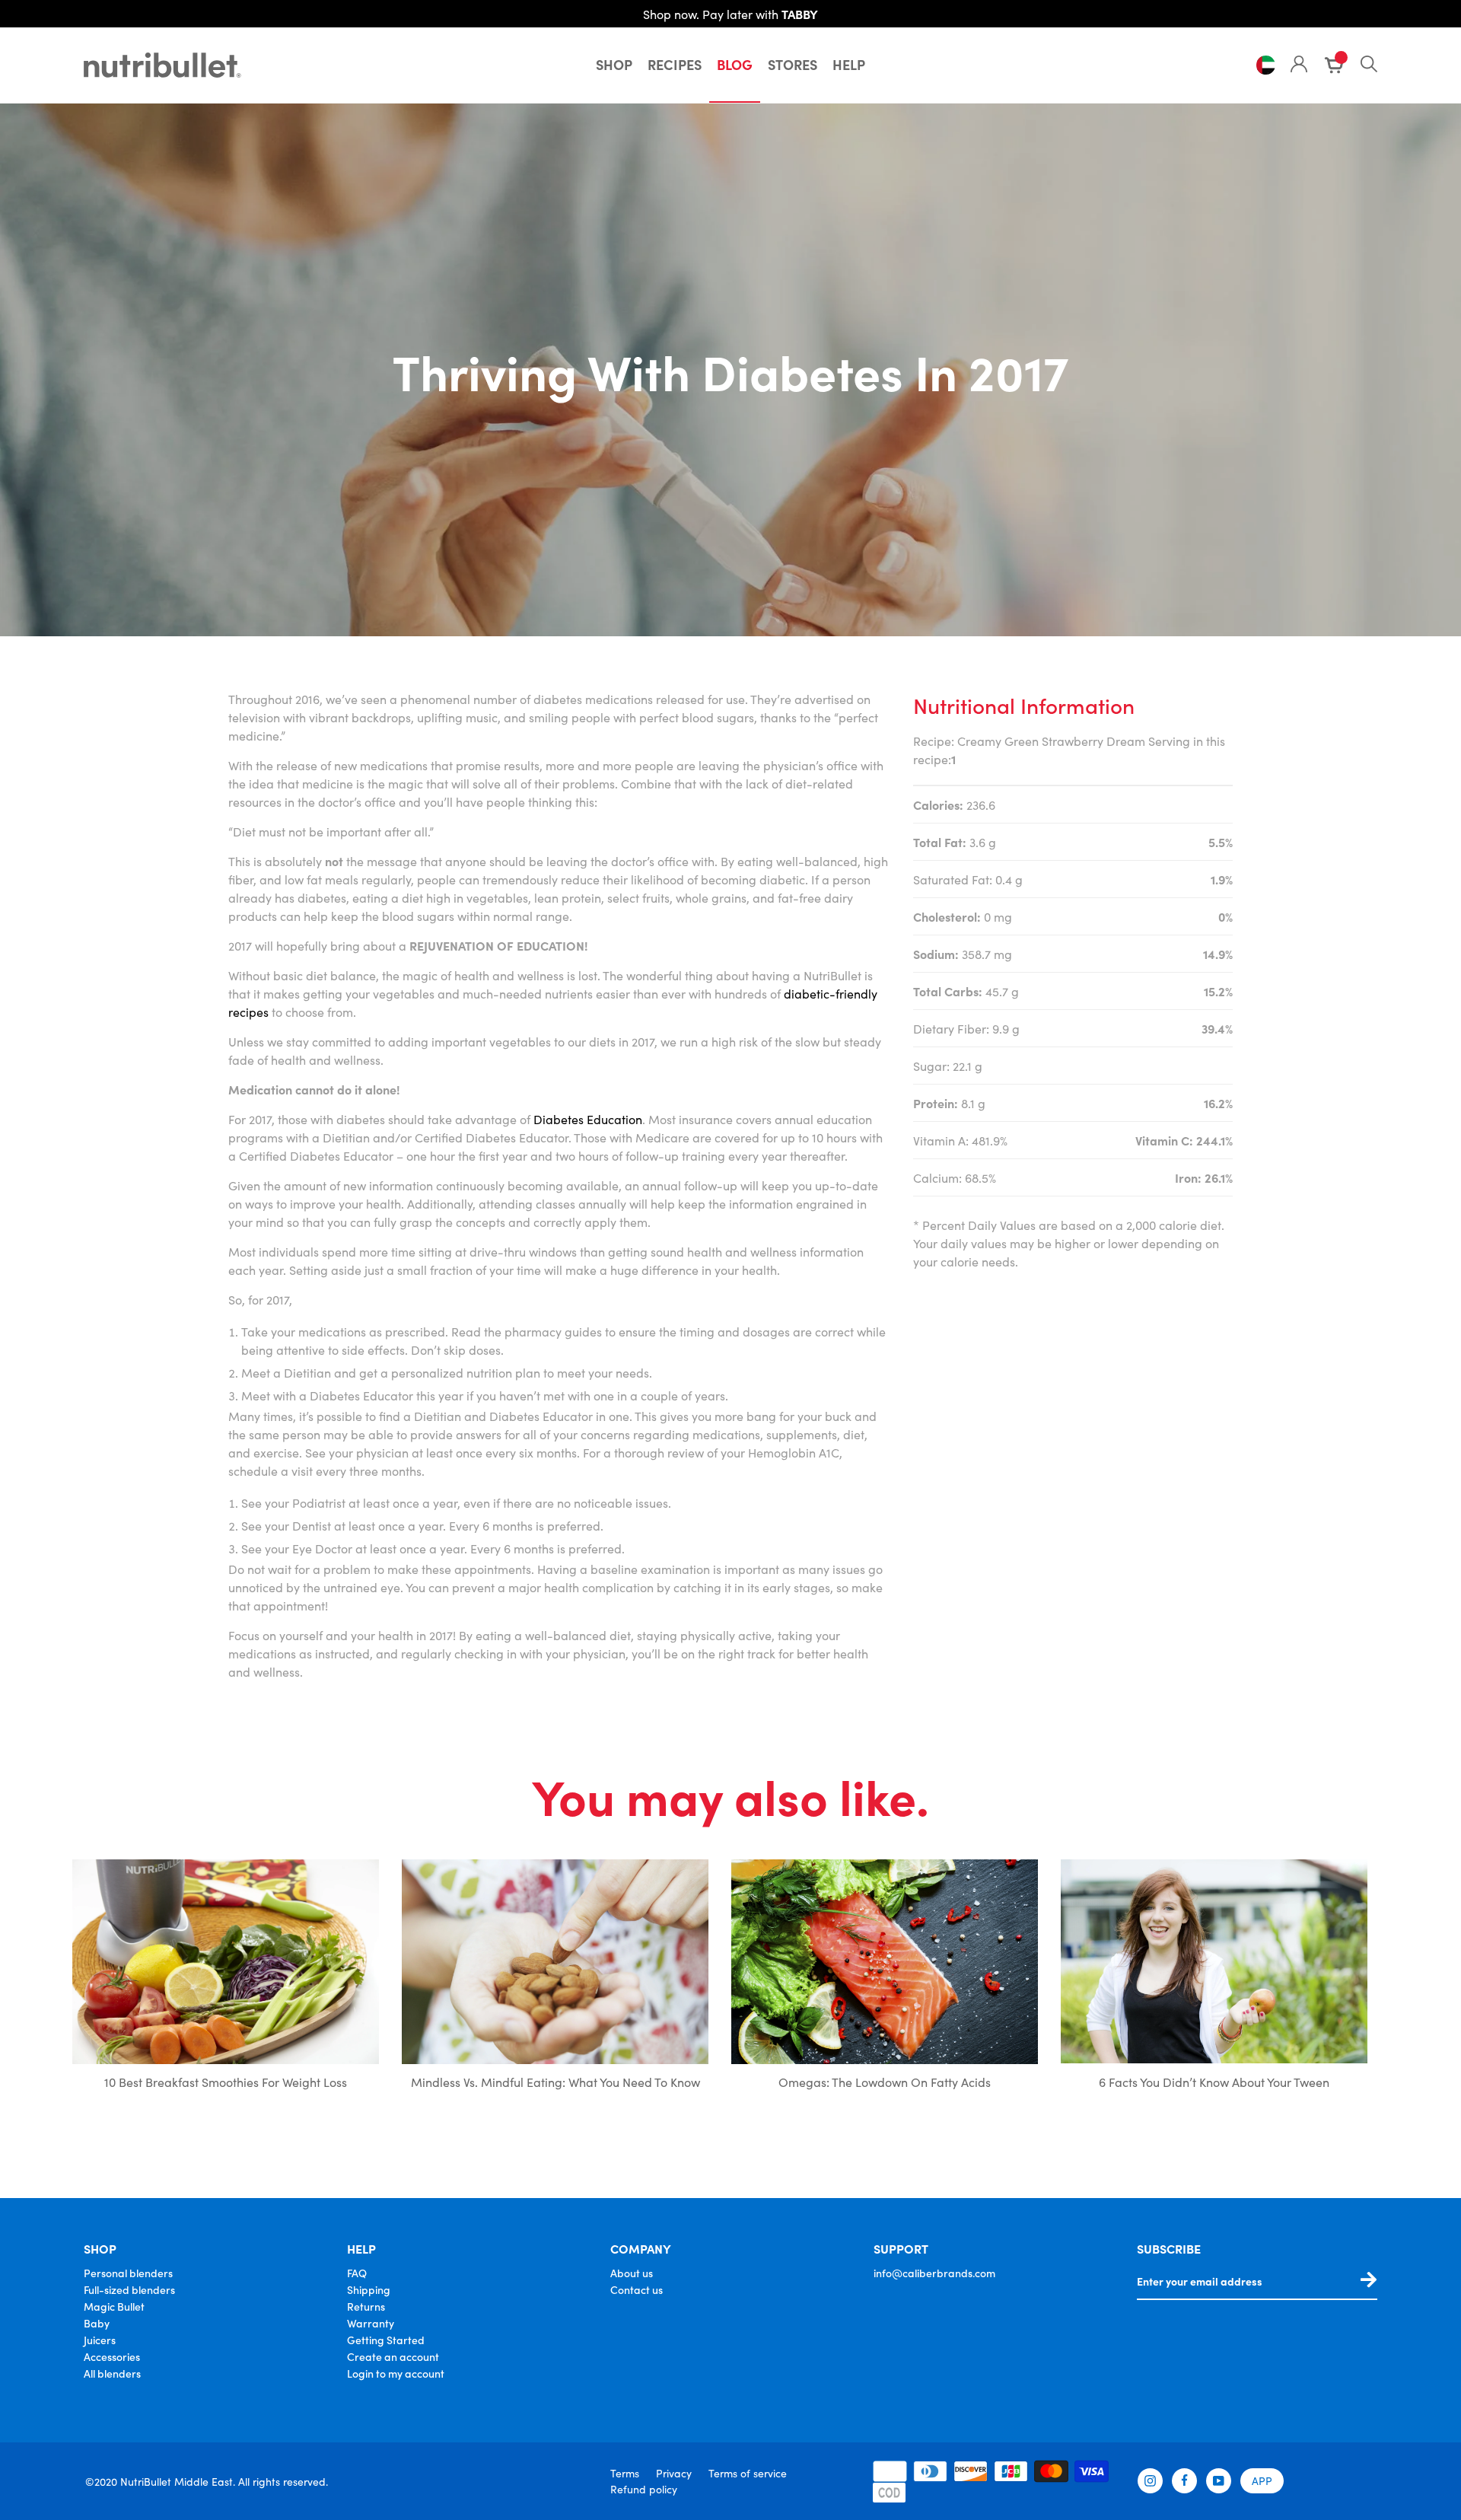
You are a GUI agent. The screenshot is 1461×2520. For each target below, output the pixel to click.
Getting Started (386, 2340)
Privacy (674, 2473)
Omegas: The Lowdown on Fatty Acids (885, 2082)
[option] (226, 1987)
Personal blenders (128, 2273)
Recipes (675, 64)
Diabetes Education (588, 1119)
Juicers (100, 2340)
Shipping (369, 2289)
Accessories (112, 2356)
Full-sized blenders (129, 2289)
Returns (366, 2306)
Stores (793, 64)
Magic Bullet (114, 2306)
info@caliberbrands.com (934, 2273)
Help (849, 64)
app (1262, 2480)
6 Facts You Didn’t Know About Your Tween (1214, 2082)
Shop (614, 64)
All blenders (112, 2373)
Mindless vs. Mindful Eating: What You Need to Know (555, 2082)
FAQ (357, 2273)
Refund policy (644, 2489)
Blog (735, 64)
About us (632, 2273)
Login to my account (396, 2373)
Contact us (637, 2289)
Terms (625, 2473)
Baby (97, 2323)
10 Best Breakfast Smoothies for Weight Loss (226, 2082)
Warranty (371, 2323)
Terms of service (748, 2473)
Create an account (393, 2356)
